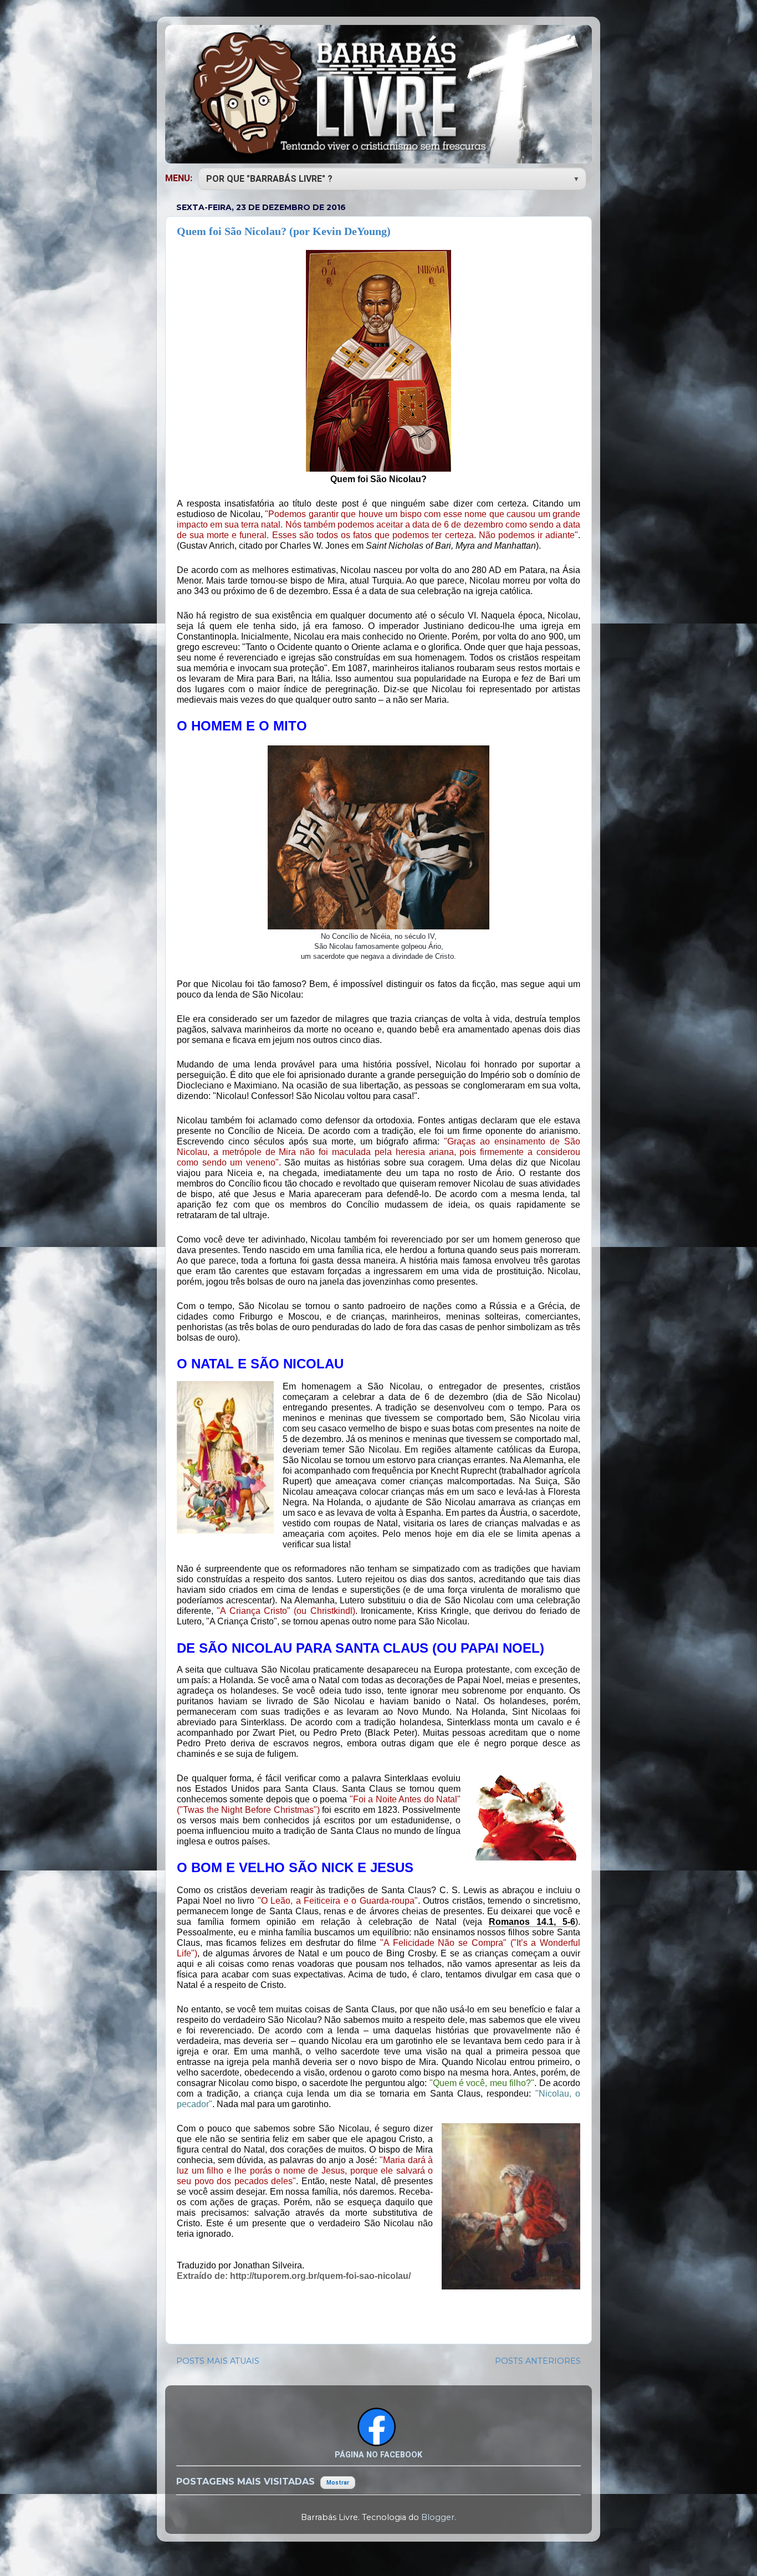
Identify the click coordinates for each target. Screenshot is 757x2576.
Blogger (438, 2517)
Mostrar (338, 2483)
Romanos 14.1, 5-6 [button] (532, 1922)
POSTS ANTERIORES (538, 2361)
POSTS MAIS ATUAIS (218, 2361)
